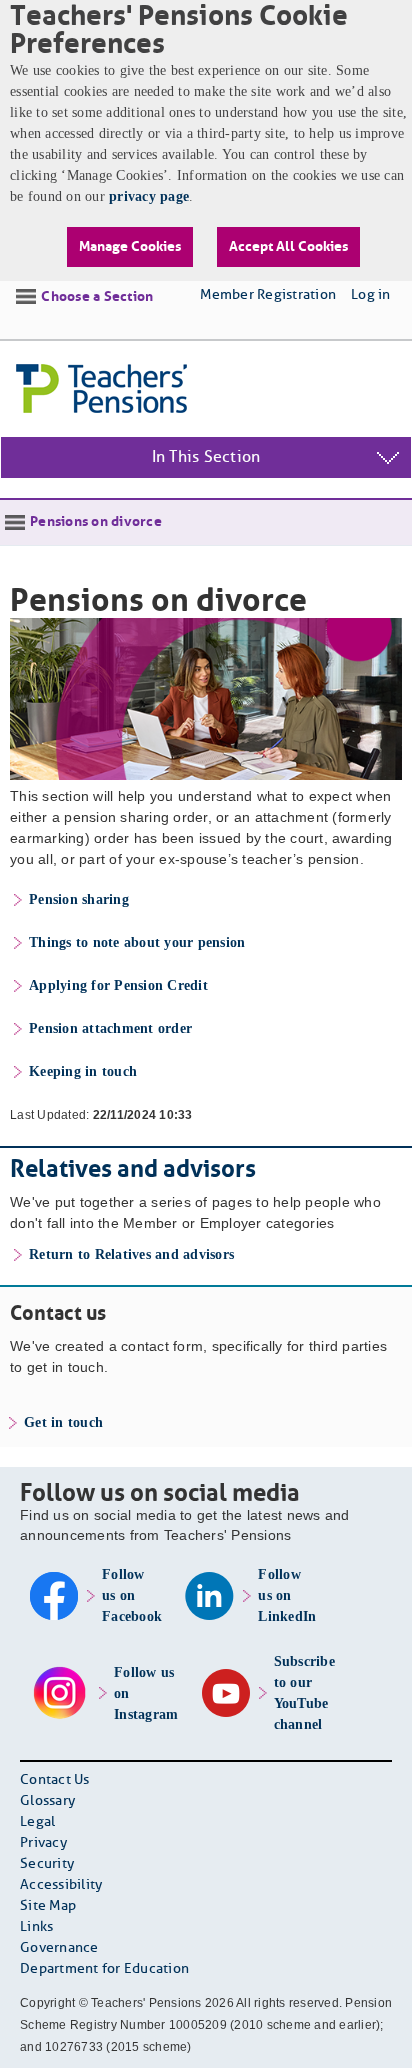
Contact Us (55, 1780)
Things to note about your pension (137, 942)
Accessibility (61, 1885)
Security (47, 1864)
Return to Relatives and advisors (131, 1254)
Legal (37, 1822)
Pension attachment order (110, 1028)
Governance (59, 1948)
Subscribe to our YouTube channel (304, 1693)
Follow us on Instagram (146, 1693)
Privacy (43, 1843)
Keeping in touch (83, 1071)
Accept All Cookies (288, 247)
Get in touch (63, 1422)
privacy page (149, 196)
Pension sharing (79, 899)
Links (36, 1927)
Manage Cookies (130, 247)
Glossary (47, 1801)
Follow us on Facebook (132, 1595)
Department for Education (104, 1969)
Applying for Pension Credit (118, 985)
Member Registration (268, 295)
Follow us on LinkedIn (287, 1595)
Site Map (48, 1906)
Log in (371, 295)
